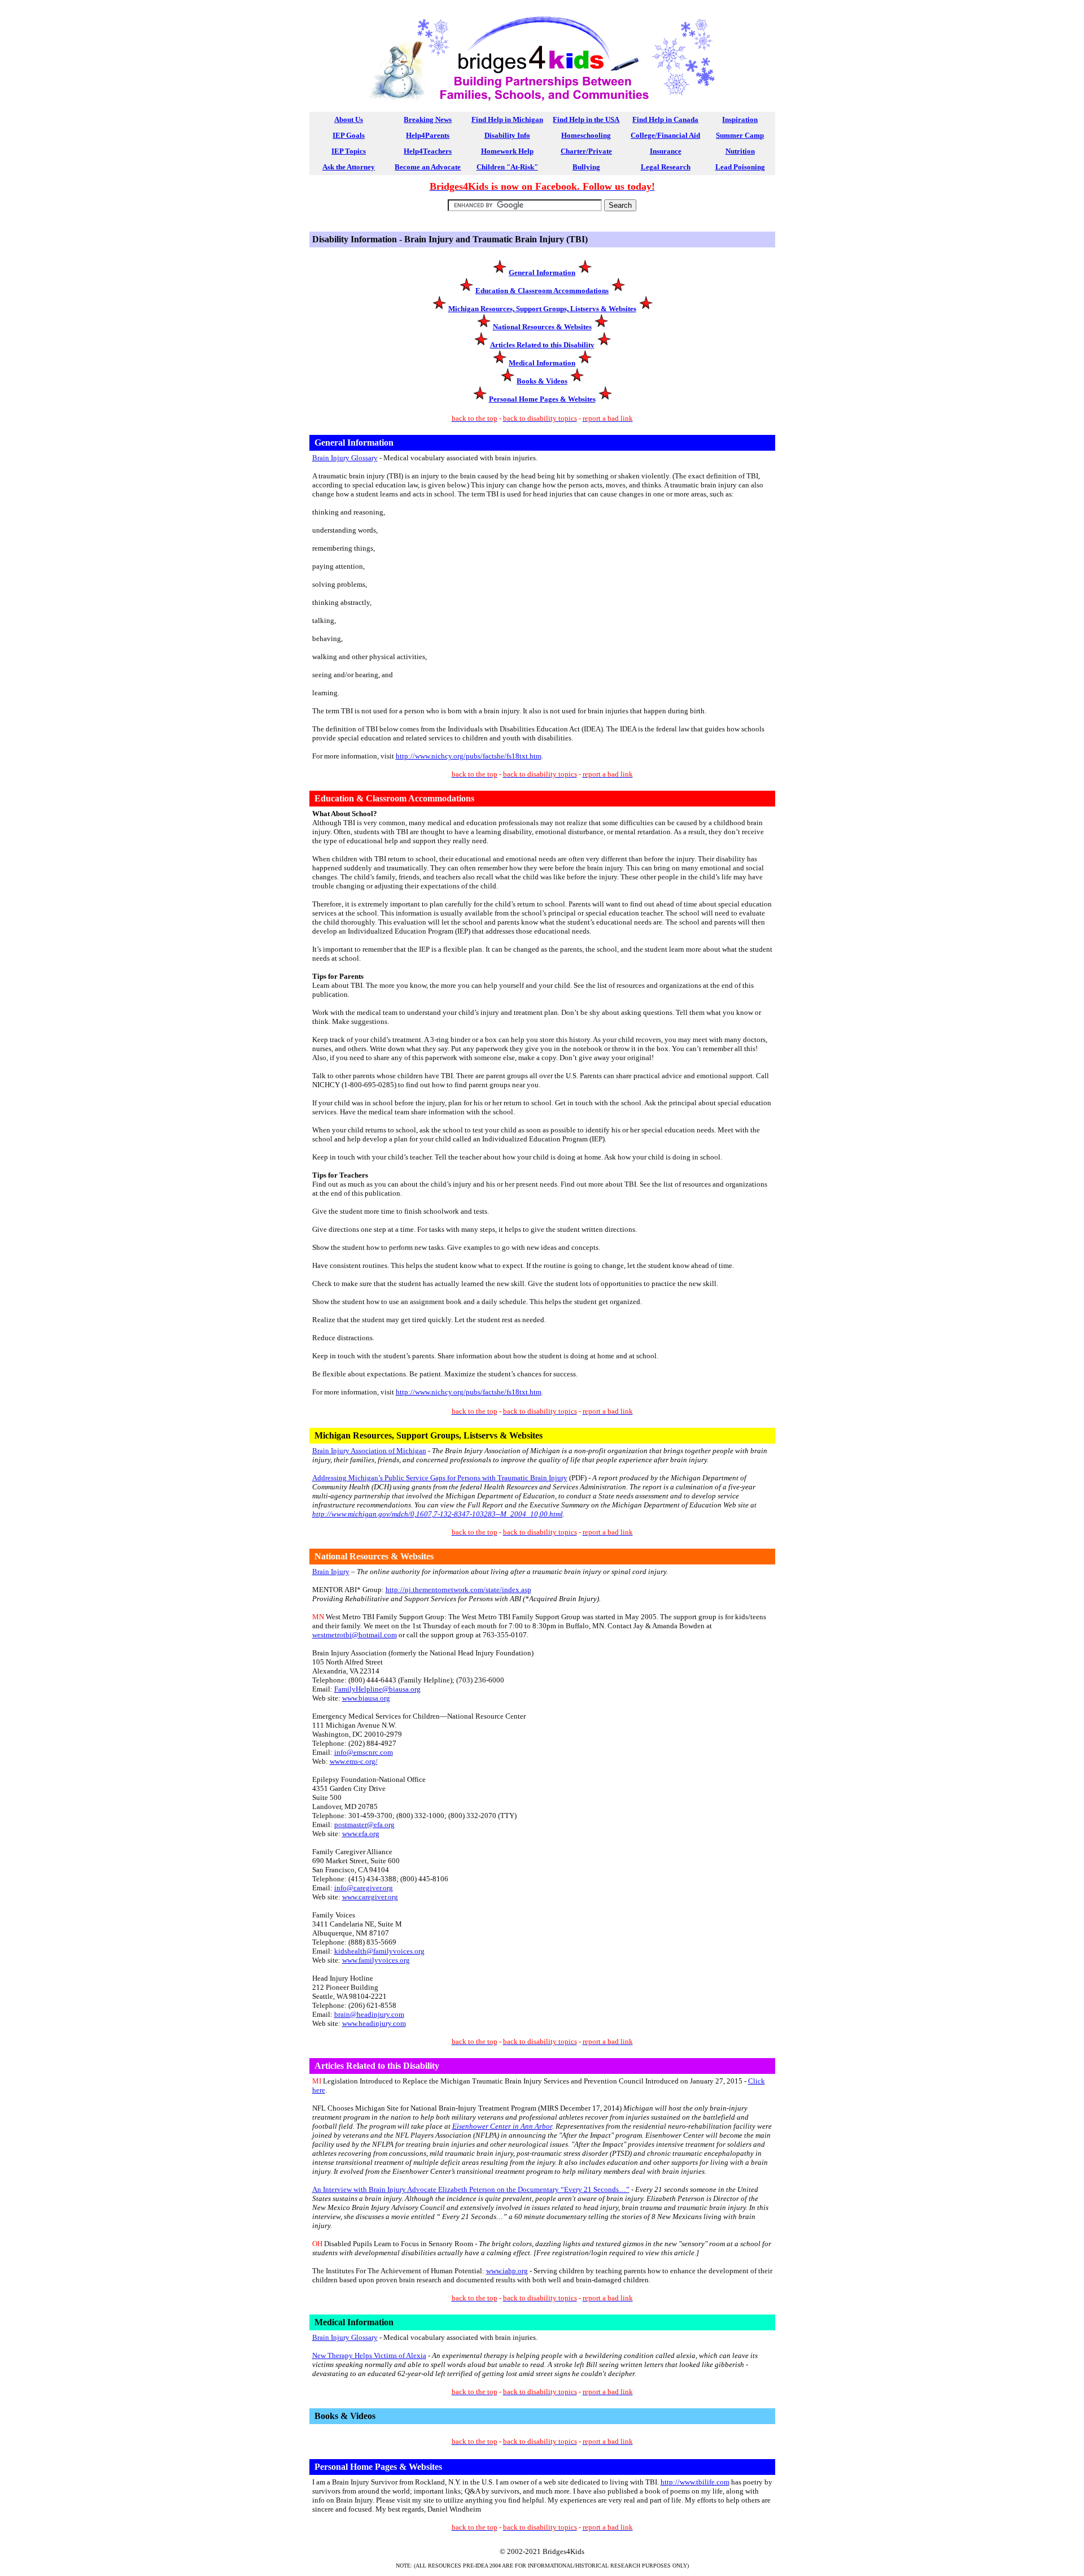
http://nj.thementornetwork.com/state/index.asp (458, 1590)
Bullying (586, 167)
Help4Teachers (428, 151)
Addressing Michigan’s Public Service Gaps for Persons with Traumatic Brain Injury (440, 1478)
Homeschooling (586, 135)
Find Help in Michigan (507, 119)
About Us (349, 119)
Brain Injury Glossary (345, 458)
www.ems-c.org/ (354, 1761)
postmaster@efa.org (364, 1825)
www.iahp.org (507, 2271)
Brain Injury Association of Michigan (369, 1451)
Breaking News (428, 119)
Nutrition (740, 151)
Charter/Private (586, 151)
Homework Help (507, 151)
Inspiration (740, 119)
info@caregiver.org (364, 1888)
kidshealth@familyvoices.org (379, 1951)
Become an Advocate (428, 167)
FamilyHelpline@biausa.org (377, 1689)
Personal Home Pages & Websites (542, 399)
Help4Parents (428, 135)
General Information (542, 273)
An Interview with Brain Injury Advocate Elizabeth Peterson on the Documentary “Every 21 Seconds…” (471, 2189)
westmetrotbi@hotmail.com (355, 1635)
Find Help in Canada (665, 119)
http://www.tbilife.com (695, 2482)
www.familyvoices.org (376, 1960)
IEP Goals (349, 135)
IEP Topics (349, 151)
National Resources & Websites (542, 327)
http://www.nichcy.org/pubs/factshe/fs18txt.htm (469, 756)
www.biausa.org (366, 1698)
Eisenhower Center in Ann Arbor (502, 2126)
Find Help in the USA (586, 119)
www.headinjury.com (374, 2023)
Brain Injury (331, 1572)
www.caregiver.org (370, 1897)
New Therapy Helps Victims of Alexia (369, 2355)
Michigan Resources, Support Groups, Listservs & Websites (542, 309)
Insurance (666, 151)
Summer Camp (740, 135)
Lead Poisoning (740, 167)
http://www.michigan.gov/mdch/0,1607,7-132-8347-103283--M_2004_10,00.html (438, 1514)
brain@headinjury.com (369, 2014)
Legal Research (666, 167)
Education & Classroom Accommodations (542, 291)
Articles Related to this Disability (542, 345)
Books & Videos (542, 381)
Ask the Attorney (349, 167)
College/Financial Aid (665, 135)
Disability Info (507, 135)
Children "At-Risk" (507, 167)
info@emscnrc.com (364, 1752)
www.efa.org (361, 1834)
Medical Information (542, 363)
